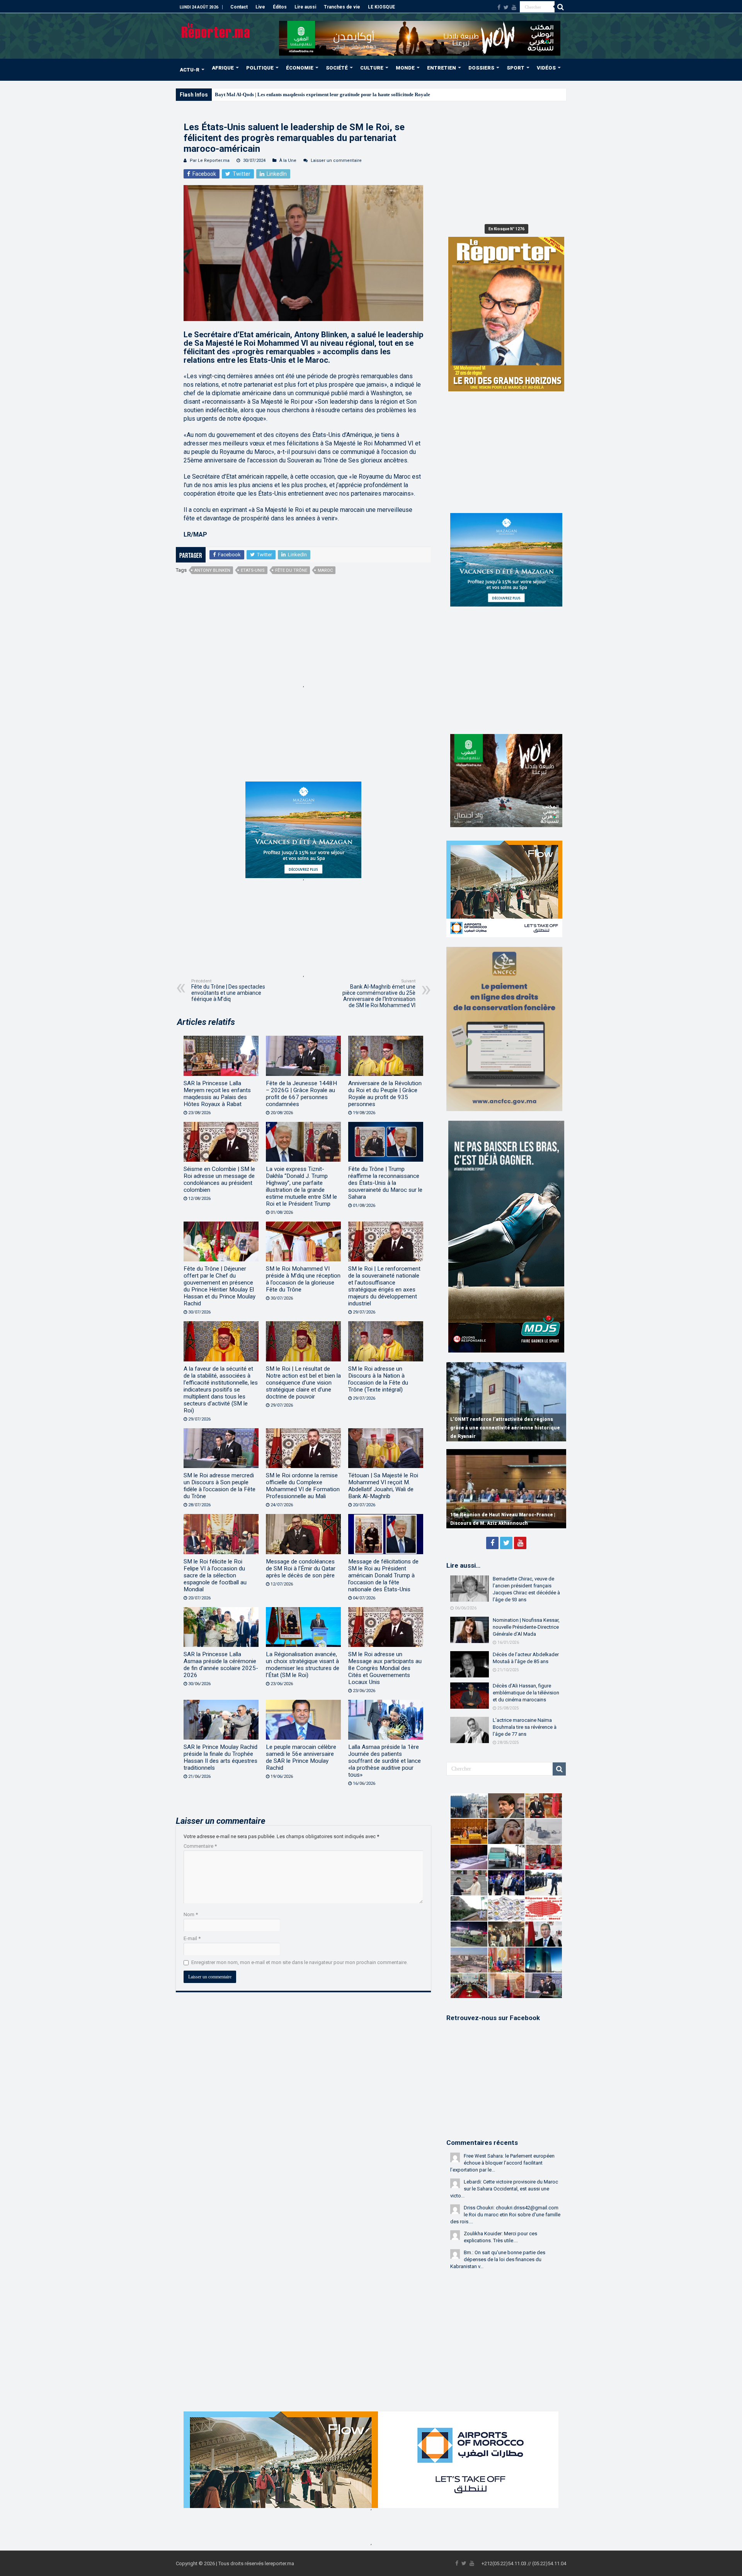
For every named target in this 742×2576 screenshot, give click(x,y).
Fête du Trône (291, 570)
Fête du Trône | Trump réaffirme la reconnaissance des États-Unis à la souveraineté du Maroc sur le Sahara (385, 1183)
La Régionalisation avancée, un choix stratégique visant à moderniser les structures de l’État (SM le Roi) (303, 1665)
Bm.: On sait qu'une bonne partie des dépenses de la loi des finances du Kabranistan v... (498, 2259)
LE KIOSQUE (381, 7)
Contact (239, 7)
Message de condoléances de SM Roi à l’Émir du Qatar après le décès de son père (301, 1568)
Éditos (280, 7)
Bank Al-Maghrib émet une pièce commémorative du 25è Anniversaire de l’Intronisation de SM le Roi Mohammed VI (379, 993)
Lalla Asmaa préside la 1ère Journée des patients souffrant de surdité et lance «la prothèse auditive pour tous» (385, 1761)
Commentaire (200, 1846)
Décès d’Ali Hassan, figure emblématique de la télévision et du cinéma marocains (526, 1693)
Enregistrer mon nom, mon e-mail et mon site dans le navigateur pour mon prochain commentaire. (300, 1962)
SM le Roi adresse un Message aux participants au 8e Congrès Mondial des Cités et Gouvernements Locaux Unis (385, 1668)
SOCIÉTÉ (337, 68)
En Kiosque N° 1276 (506, 229)
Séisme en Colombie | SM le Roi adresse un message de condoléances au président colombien (219, 1179)
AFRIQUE (223, 68)
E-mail (192, 1938)
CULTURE (372, 68)
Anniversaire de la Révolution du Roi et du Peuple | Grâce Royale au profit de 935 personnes (385, 1094)
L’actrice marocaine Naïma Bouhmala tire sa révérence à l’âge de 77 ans (525, 1727)
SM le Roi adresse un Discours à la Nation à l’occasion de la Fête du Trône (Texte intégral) (378, 1379)
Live (260, 7)
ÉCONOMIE (300, 68)
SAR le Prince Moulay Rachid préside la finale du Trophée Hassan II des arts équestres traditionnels (220, 1757)
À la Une (288, 161)
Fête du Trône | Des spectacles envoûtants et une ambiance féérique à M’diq (228, 990)
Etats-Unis (253, 570)
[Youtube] (514, 7)
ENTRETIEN (442, 68)
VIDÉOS (546, 68)
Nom (191, 1914)
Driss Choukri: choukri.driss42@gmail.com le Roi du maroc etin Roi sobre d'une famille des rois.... (505, 2215)
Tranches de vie (342, 7)
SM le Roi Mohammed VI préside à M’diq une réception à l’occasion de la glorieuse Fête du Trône (303, 1279)
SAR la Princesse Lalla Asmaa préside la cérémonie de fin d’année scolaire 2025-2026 (221, 1665)
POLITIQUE (260, 68)
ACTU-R (190, 70)
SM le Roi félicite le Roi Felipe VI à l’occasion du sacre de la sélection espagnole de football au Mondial (215, 1575)
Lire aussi (305, 7)
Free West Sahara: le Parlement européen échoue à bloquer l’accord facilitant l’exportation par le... (502, 2163)
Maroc (325, 570)
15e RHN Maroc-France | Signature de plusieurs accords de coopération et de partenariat (498, 1515)
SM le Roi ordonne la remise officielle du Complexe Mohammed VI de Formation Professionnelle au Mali (303, 1486)
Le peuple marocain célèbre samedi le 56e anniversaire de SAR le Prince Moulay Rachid (301, 1757)
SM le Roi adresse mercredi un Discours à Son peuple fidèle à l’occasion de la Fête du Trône (220, 1486)
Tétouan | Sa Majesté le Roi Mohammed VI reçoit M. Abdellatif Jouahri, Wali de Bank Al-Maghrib (383, 1486)
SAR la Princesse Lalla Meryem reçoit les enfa (265, 94)
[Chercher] (560, 7)
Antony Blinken (212, 570)
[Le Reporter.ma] (216, 30)
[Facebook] (499, 7)
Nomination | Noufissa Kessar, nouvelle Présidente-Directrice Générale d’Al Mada (526, 1627)
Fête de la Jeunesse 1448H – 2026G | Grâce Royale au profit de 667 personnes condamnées (301, 1094)
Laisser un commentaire (336, 161)
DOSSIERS (481, 68)
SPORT (516, 68)
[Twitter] (506, 7)
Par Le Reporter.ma (210, 161)
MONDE (405, 68)
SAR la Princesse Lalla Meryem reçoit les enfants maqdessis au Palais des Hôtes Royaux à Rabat (217, 1094)
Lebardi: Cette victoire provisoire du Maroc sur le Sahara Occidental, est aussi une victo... (504, 2189)
